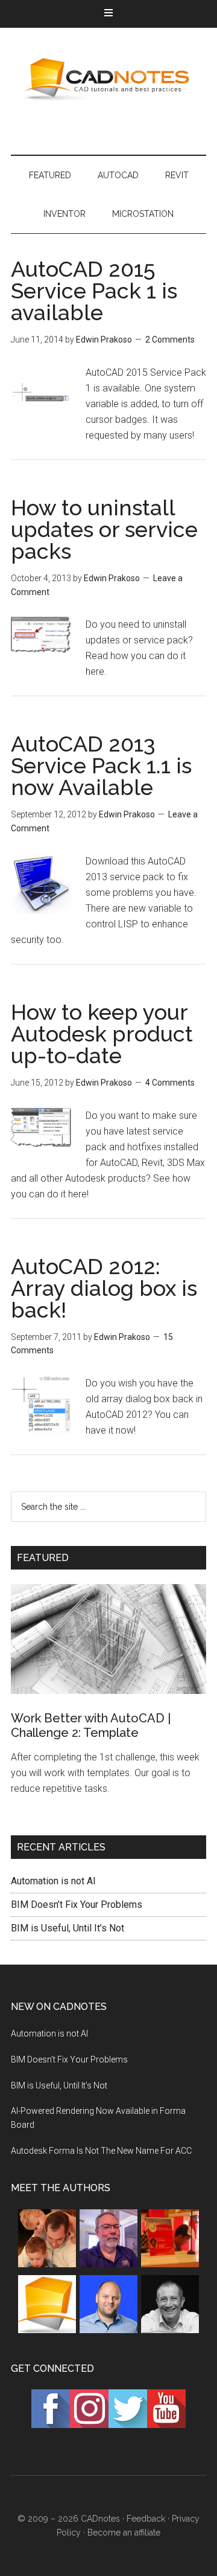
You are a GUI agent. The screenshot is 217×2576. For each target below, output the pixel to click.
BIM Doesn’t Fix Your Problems (77, 1905)
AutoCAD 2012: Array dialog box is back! (104, 1288)
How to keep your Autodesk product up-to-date (102, 1034)
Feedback (146, 2519)
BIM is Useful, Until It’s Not (68, 1928)
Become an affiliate (124, 2533)
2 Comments (170, 340)
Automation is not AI (53, 1881)
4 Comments (170, 1083)
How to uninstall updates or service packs (104, 529)
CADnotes (108, 79)
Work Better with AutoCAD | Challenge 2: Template (91, 1725)
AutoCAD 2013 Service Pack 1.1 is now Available (101, 765)
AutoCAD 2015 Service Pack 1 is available (94, 291)
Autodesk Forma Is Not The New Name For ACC (101, 2151)
